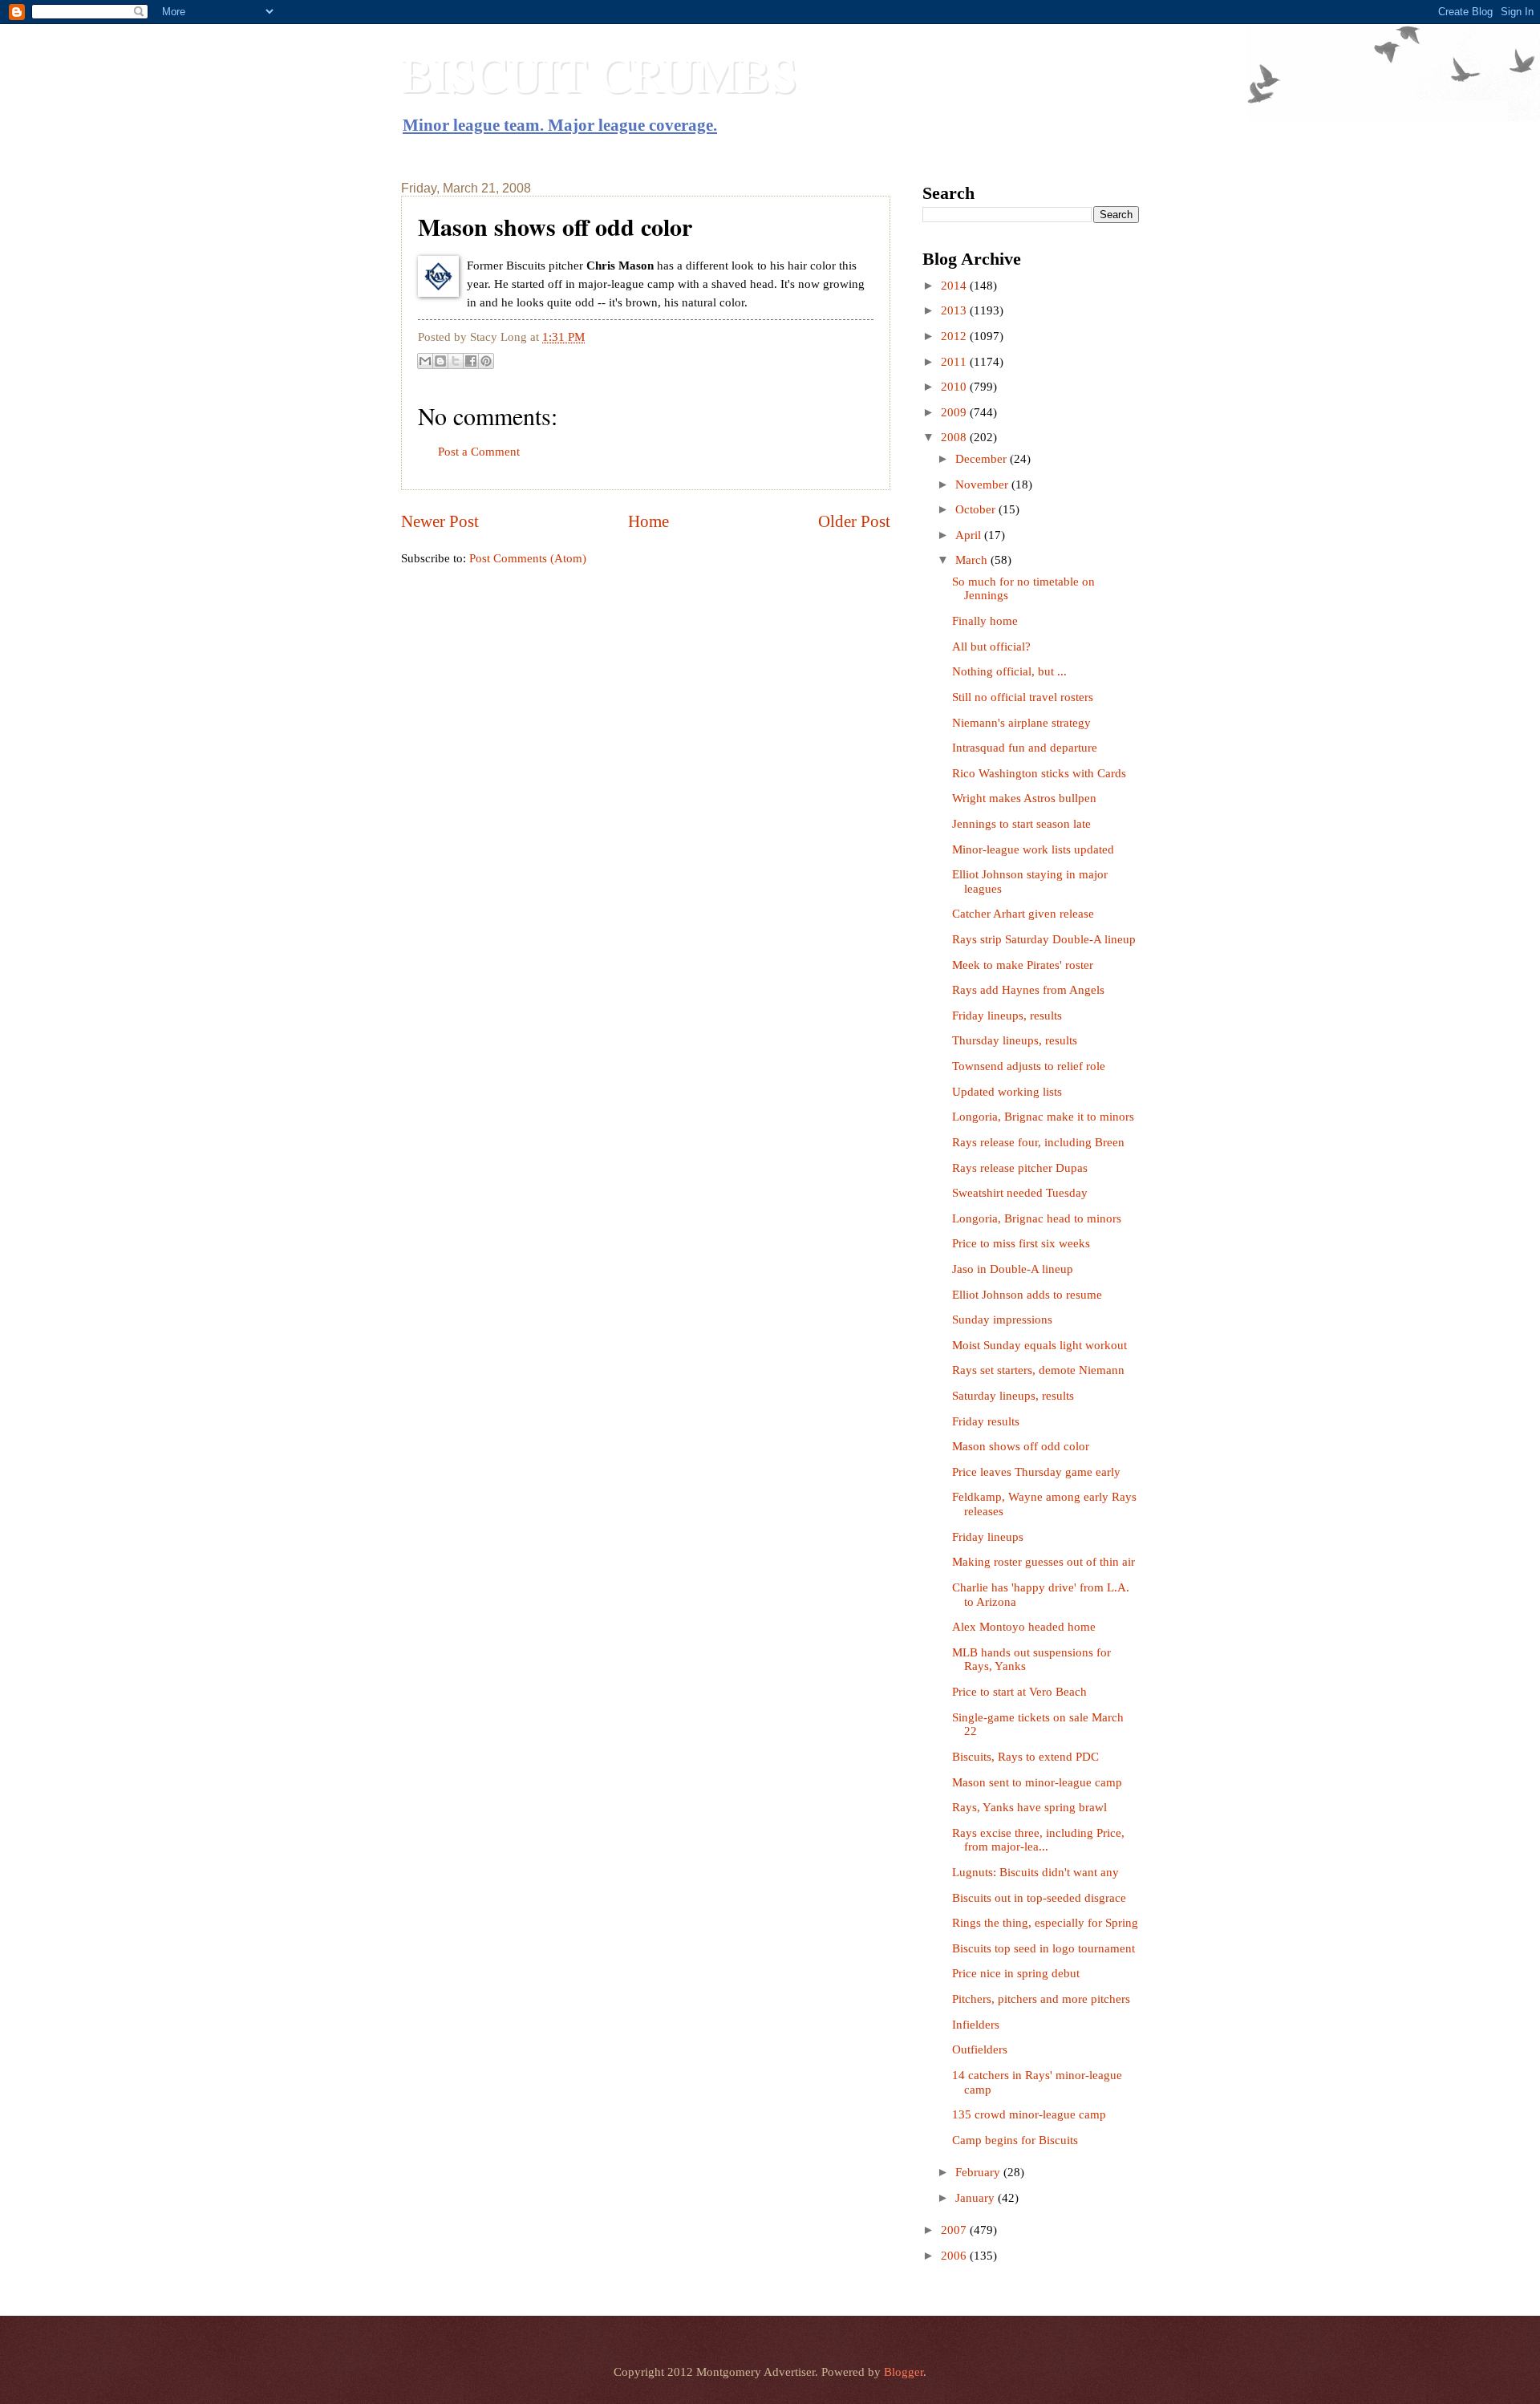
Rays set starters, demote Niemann (1038, 1370)
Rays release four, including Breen (1038, 1142)
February (979, 2172)
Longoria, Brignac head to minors (1037, 1218)
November (983, 484)
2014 (955, 286)
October (977, 509)
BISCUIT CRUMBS (599, 74)
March (973, 560)
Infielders (976, 2025)
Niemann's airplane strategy (1021, 723)
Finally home (985, 621)
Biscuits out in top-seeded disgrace (1039, 1898)
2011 (955, 362)
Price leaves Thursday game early (1036, 1472)
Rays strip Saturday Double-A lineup (1044, 939)
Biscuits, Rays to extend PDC (1025, 1757)
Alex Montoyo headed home (1024, 1627)
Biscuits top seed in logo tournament (1044, 1948)
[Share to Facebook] (471, 361)
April (970, 535)
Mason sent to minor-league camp (1037, 1782)
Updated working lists (1007, 1092)
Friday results (986, 1421)
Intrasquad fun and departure (1025, 748)
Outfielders (980, 2049)
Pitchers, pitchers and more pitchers (1041, 1999)
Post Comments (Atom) (528, 558)
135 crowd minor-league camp (1029, 2114)
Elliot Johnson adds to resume (1027, 1295)
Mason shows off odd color (1021, 1446)
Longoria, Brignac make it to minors (1043, 1117)
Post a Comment (479, 452)
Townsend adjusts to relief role (1029, 1066)
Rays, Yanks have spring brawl (1029, 1807)
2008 (955, 437)
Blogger (904, 2372)
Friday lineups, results (1007, 1016)
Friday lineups (988, 1537)
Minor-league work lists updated (1033, 849)
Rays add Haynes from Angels (1028, 990)
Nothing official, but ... (1009, 671)
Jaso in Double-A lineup (1013, 1269)
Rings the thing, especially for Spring (1045, 1923)
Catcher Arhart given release (1023, 914)
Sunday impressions (1002, 1320)
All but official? (991, 647)
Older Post (854, 521)
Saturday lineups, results (1013, 1396)
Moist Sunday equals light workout (1039, 1345)
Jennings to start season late (1021, 824)
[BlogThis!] (440, 361)
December (983, 459)
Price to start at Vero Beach (1019, 1692)
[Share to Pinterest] (486, 361)
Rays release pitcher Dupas (1020, 1168)
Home (648, 521)
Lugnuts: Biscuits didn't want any (1035, 1872)
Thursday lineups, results (1015, 1040)
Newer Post (440, 521)
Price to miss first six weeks (1021, 1243)
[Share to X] (456, 361)
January (977, 2198)
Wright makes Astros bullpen (1024, 798)
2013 (955, 310)
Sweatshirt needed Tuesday (1020, 1193)
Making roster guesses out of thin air (1044, 1562)
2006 (955, 2256)
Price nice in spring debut (1016, 1973)
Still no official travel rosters (1023, 697)
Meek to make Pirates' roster (1023, 965)
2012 (955, 336)
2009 (955, 412)
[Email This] (425, 361)
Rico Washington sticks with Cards (1039, 773)
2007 (955, 2230)
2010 (955, 387)
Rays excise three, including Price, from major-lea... (1038, 1840)
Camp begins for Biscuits (1015, 2140)
